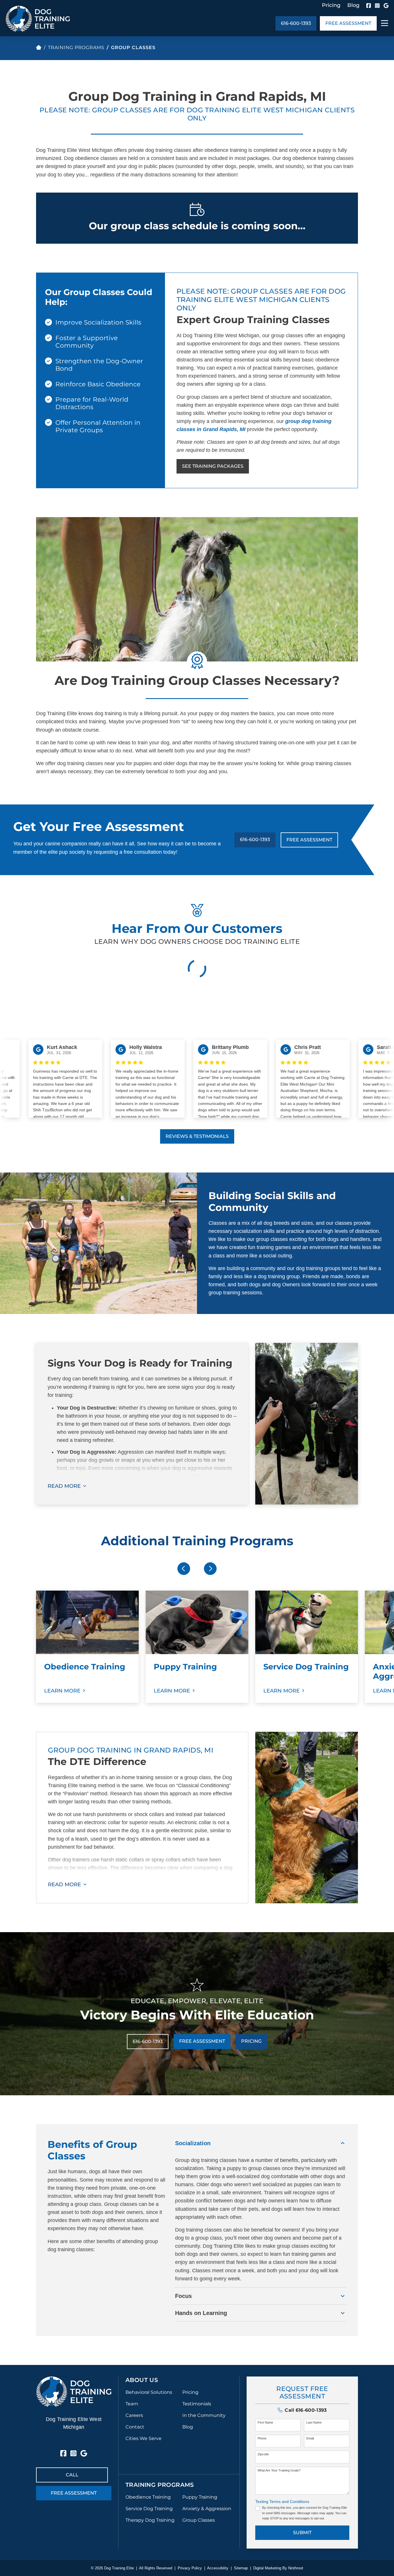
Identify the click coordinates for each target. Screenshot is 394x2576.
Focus (183, 2296)
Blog (353, 5)
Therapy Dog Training (150, 2520)
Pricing (331, 5)
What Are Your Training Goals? (279, 2470)
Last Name (314, 2422)
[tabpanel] (87, 1647)
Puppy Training (200, 2497)
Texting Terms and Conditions (282, 2502)
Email (310, 2438)
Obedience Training (148, 2497)
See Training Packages (213, 466)
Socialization (193, 2143)
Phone (262, 2438)
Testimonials (197, 2404)
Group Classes (199, 2520)
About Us (142, 2380)
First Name (265, 2422)
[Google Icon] (386, 5)
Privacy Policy (190, 2568)
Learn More (62, 1691)
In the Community (204, 2415)
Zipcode (263, 2454)
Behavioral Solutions (149, 2392)
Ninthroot (296, 2568)
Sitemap (241, 2568)
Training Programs (76, 47)
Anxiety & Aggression (207, 2509)
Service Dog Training (149, 2509)
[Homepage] (39, 47)
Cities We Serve (143, 2438)
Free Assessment (348, 23)
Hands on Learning (201, 2313)
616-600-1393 (296, 23)
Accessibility (218, 2568)
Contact (135, 2427)
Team (132, 2404)
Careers (134, 2415)
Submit (302, 2533)
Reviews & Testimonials (197, 1136)
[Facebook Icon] (369, 5)
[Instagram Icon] (377, 5)
